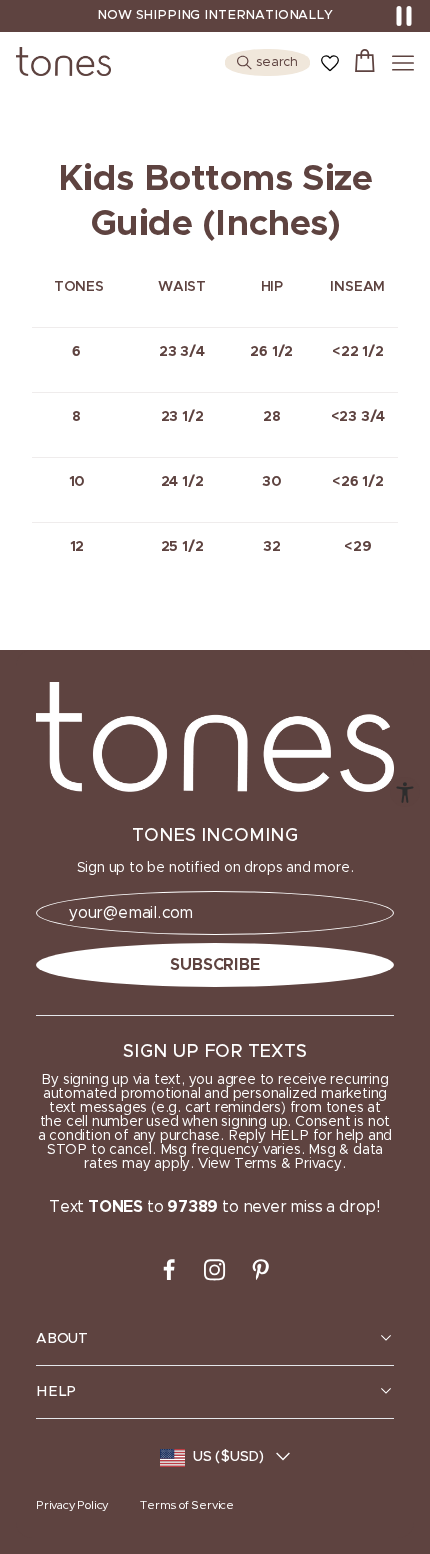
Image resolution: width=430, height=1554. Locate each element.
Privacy (318, 1164)
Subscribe (214, 965)
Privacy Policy (72, 1505)
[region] (215, 1339)
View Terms (237, 1164)
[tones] (215, 737)
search (277, 62)
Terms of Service (187, 1505)
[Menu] (403, 63)
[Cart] (365, 63)
